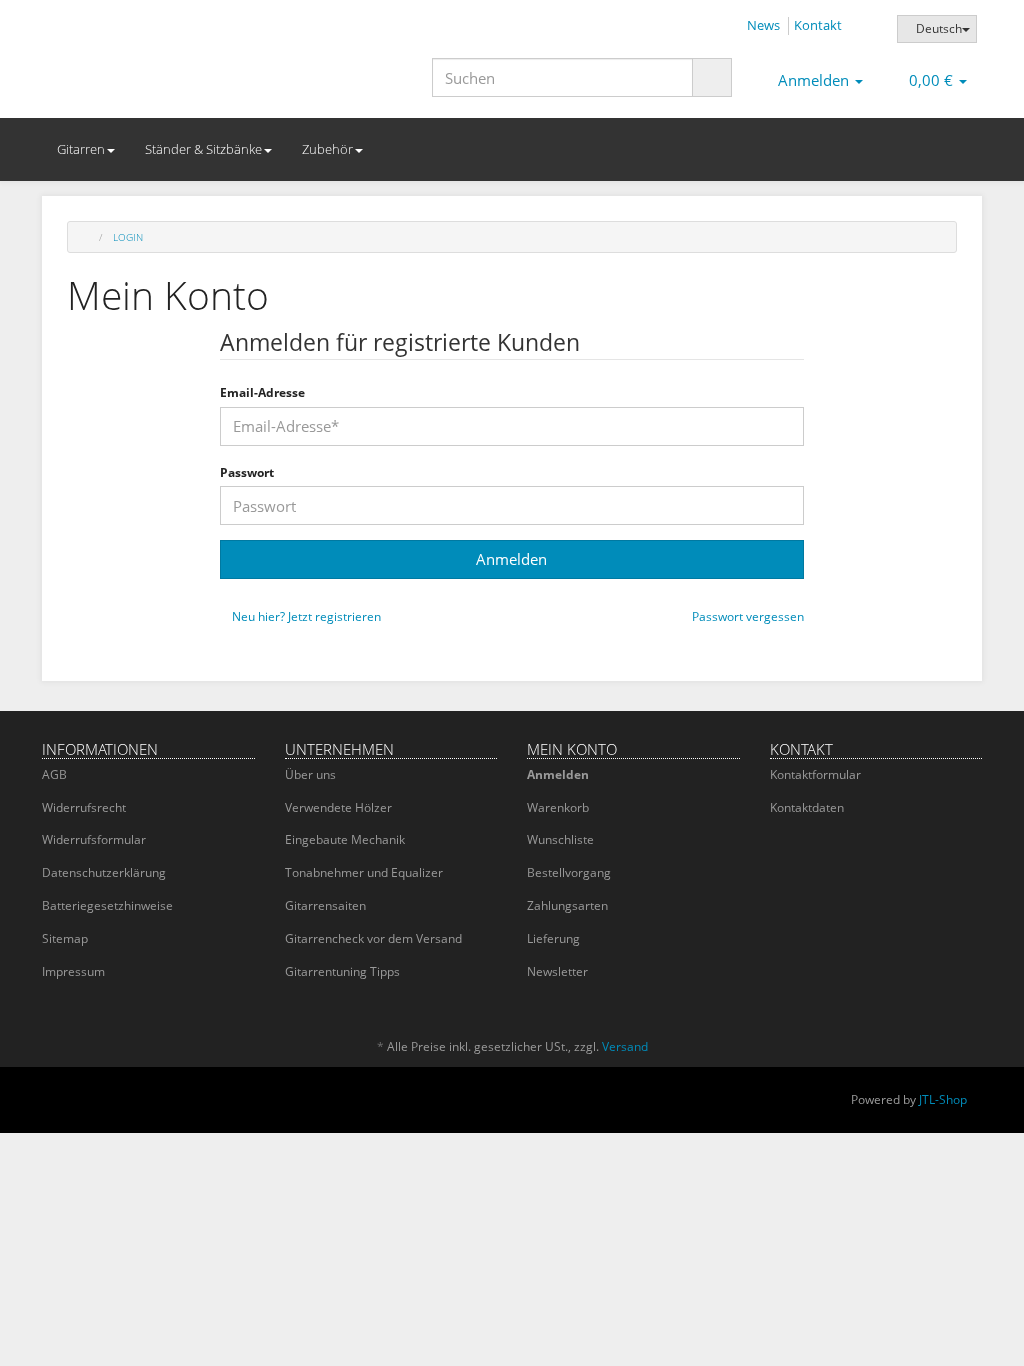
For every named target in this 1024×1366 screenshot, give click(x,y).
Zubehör (327, 149)
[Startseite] (87, 237)
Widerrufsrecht (84, 807)
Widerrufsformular (94, 839)
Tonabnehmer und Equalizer (364, 872)
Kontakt (818, 25)
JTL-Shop (943, 1099)
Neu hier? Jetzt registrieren (305, 617)
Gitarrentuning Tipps (342, 971)
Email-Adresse (262, 393)
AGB (54, 774)
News (763, 25)
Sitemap (65, 938)
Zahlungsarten (567, 905)
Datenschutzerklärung (104, 872)
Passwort (247, 473)
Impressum (73, 971)
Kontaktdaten (807, 807)
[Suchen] (712, 77)
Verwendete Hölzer (338, 807)
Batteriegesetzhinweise (107, 905)
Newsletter (557, 971)
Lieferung (553, 938)
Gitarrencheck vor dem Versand (373, 938)
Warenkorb (558, 807)
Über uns (310, 774)
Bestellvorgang (569, 872)
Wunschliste (560, 839)
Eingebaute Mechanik (345, 839)
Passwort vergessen (746, 617)
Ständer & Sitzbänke (203, 149)
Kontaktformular (815, 774)
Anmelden (558, 774)
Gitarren (81, 149)
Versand (625, 1046)
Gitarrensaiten (325, 905)
